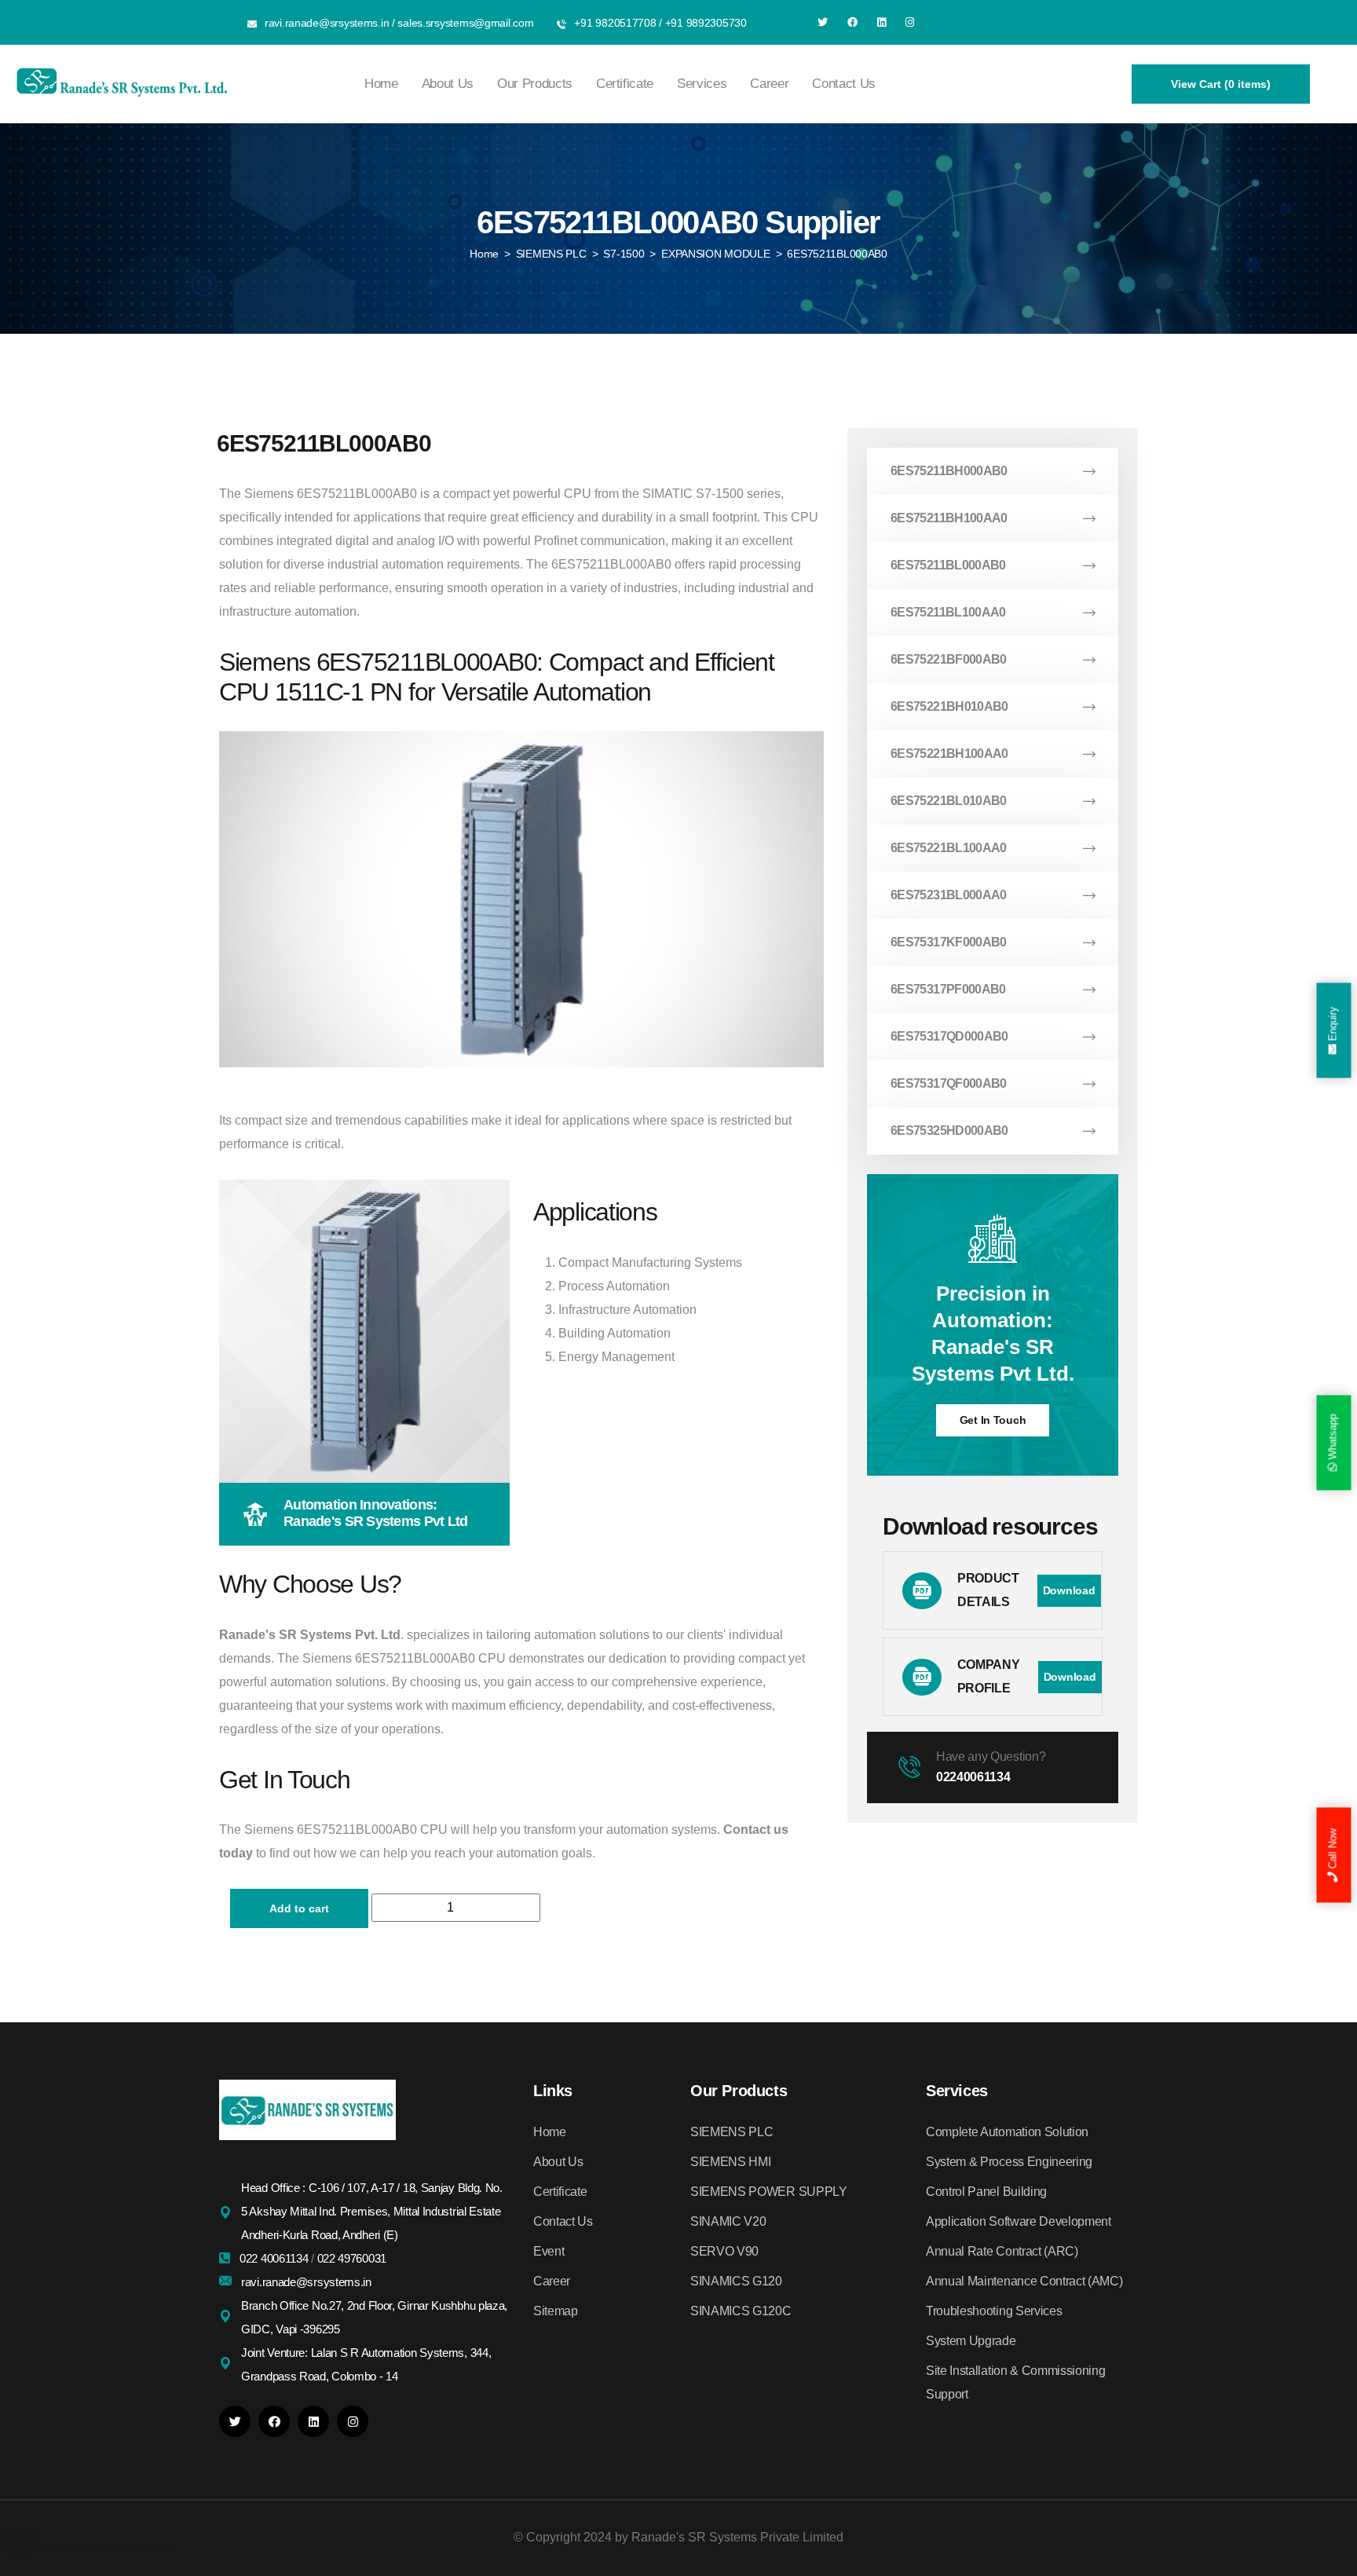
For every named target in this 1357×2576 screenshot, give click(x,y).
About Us (448, 84)
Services (702, 84)
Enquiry (1333, 1026)
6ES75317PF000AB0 (948, 989)
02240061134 (973, 1777)
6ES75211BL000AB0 (948, 565)
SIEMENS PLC (551, 254)
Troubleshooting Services (994, 2311)
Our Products (535, 84)
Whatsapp (1333, 1438)
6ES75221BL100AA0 (949, 848)
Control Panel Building (986, 2192)
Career (769, 84)
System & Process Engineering (1009, 2162)
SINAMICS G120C (741, 2311)
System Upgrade (971, 2341)
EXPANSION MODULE (716, 254)
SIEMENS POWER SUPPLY (769, 2192)
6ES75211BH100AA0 (949, 518)
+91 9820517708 (615, 23)
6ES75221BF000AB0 (949, 659)
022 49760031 (352, 2258)
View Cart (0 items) (1221, 84)
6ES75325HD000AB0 (949, 1131)
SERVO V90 (724, 2251)
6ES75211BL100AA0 (948, 612)
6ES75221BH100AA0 (949, 754)
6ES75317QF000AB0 (949, 1083)
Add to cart (299, 1908)
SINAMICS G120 (736, 2281)
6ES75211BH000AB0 (949, 471)
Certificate (625, 84)
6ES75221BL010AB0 (949, 801)
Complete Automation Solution (1007, 2132)
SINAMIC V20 (728, 2221)
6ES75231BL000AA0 (949, 895)
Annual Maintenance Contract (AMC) (1024, 2281)
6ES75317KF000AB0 (949, 942)
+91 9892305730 (706, 23)
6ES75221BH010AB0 (949, 706)
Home (381, 84)
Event (549, 2251)
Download (1069, 1590)
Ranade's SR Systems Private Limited (737, 2537)
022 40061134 (275, 2258)
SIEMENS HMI (730, 2162)
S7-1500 (624, 254)
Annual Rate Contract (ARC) (1002, 2251)
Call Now (1333, 1850)
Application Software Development (1019, 2221)
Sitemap (556, 2311)
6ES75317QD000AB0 (949, 1036)
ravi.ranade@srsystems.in (327, 23)
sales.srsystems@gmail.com (465, 23)
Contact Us (844, 84)
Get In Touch (993, 1420)
